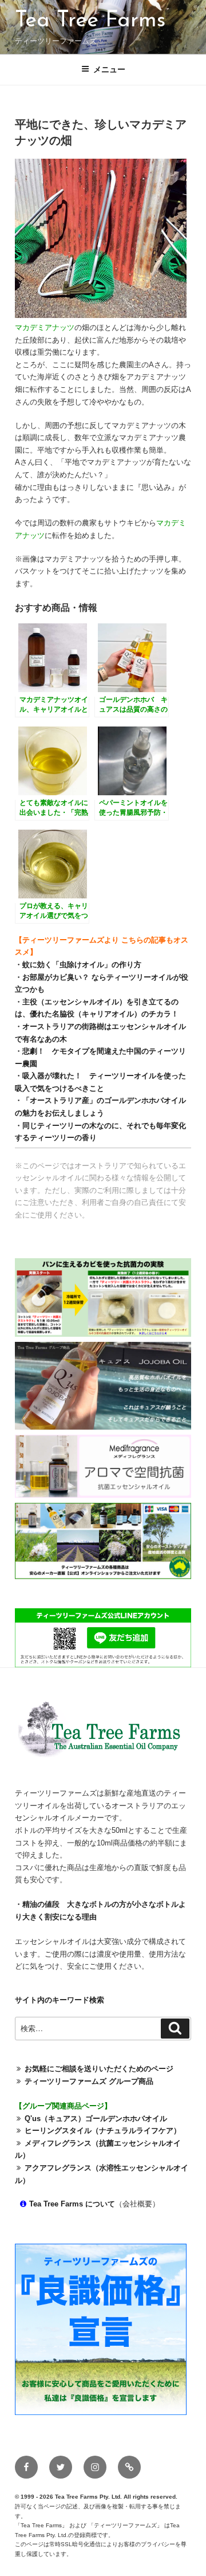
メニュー (109, 69)
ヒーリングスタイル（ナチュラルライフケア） (103, 2131)
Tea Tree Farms (90, 21)
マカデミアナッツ (45, 327)
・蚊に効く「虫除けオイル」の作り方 (78, 965)
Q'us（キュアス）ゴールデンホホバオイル (96, 2118)
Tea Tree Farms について (72, 2204)
